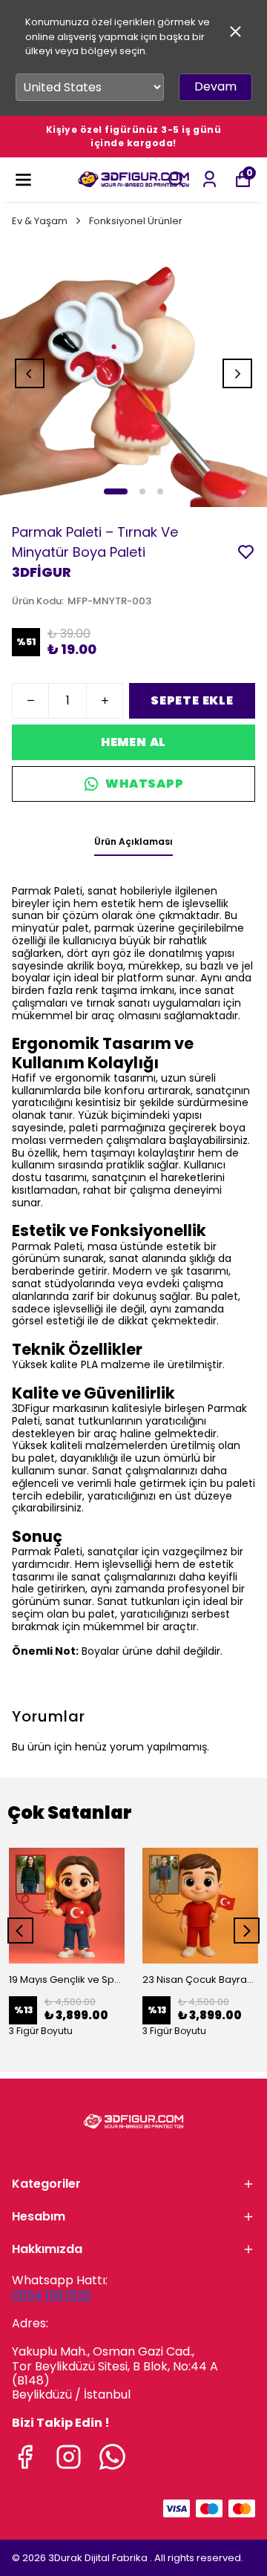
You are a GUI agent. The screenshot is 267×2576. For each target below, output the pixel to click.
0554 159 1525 (52, 2295)
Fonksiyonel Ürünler (136, 221)
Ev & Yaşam (40, 221)
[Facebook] (25, 2457)
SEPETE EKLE (192, 700)
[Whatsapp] (112, 2457)
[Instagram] (69, 2457)
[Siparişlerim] (210, 179)
